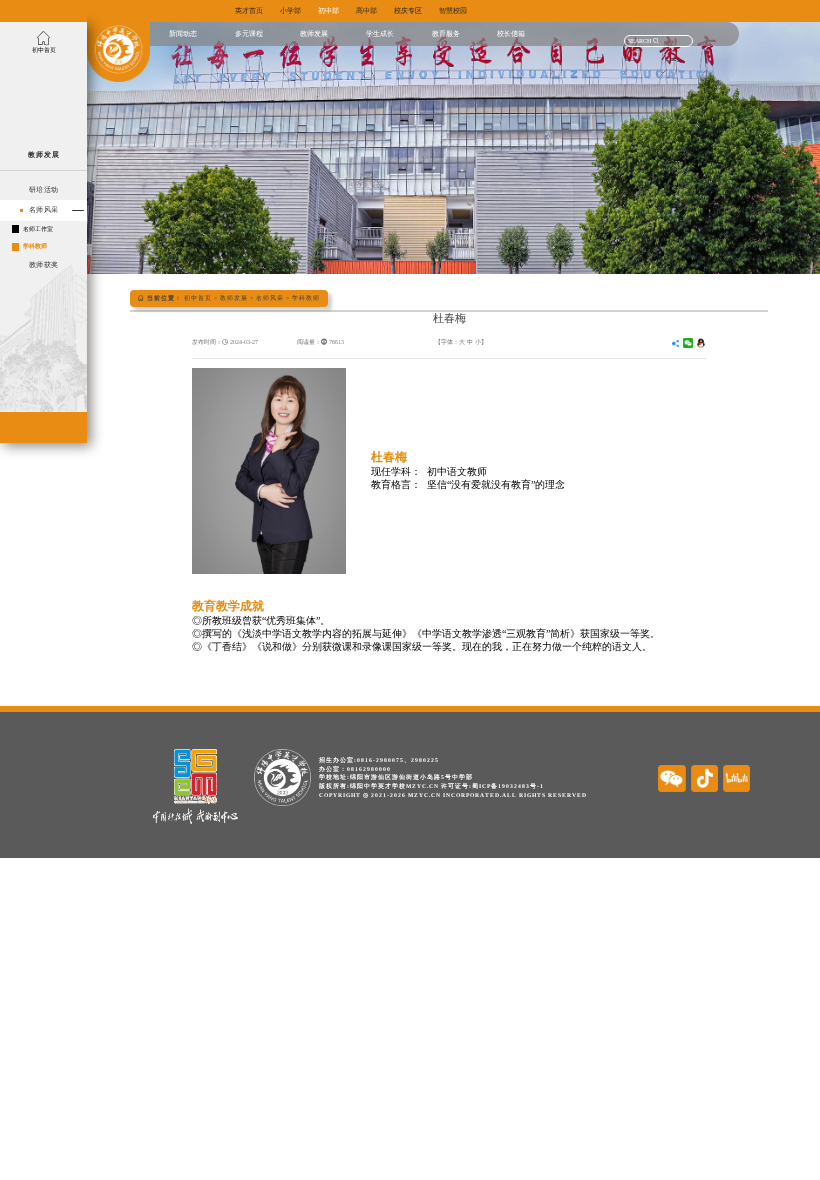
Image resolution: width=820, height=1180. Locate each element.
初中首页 (198, 298)
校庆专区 (408, 10)
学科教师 (306, 298)
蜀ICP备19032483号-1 (508, 786)
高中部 (366, 10)
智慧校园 (453, 10)
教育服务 (446, 33)
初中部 (328, 10)
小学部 (290, 10)
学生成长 (380, 33)
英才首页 (249, 10)
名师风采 (270, 298)
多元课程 (249, 33)
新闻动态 (183, 33)
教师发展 (314, 33)
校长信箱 (511, 33)
